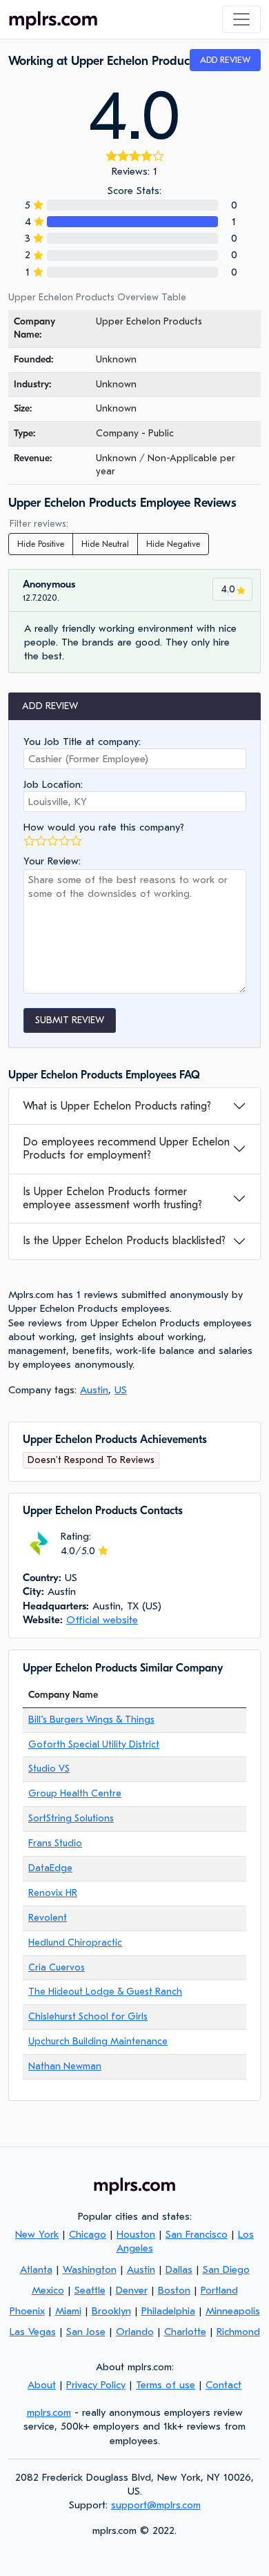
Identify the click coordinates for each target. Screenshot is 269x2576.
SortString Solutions (71, 1818)
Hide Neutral (105, 544)
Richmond (238, 2332)
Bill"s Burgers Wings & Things (91, 1720)
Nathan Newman (65, 2066)
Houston (136, 2234)
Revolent (48, 1918)
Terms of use (166, 2385)
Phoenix (27, 2311)
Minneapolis (233, 2311)
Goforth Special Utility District (94, 1744)
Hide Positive (41, 544)
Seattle (90, 2290)
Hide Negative (173, 544)
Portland (219, 2290)
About (42, 2385)
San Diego (226, 2269)
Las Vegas (33, 2332)
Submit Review (70, 1020)
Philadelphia (168, 2311)
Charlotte (185, 2332)
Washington (90, 2269)
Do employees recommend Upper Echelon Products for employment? (126, 1149)
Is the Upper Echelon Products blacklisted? (124, 1241)
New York (37, 2234)
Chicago (88, 2234)
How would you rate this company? (104, 827)
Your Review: (52, 861)
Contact (223, 2385)
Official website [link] (102, 1620)
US (121, 1390)
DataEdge (50, 1868)
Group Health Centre (75, 1793)
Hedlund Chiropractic (75, 1943)
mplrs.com (49, 2412)
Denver (132, 2290)
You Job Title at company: (82, 742)
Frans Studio (55, 1843)
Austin (94, 1390)
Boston (174, 2290)
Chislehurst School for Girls (88, 2016)
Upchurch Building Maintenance (98, 2041)
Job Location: (53, 784)
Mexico (48, 2290)
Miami (68, 2311)
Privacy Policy (96, 2385)
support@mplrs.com (156, 2505)
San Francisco (197, 2234)
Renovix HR (53, 1893)
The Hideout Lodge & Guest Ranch (105, 1992)
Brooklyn (111, 2311)
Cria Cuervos (57, 1967)
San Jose (86, 2332)
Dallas (179, 2269)
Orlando (135, 2332)
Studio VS (49, 1769)
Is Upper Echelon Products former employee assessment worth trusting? (112, 1198)
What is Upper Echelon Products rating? (117, 1106)
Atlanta (36, 2269)
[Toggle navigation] (241, 19)
